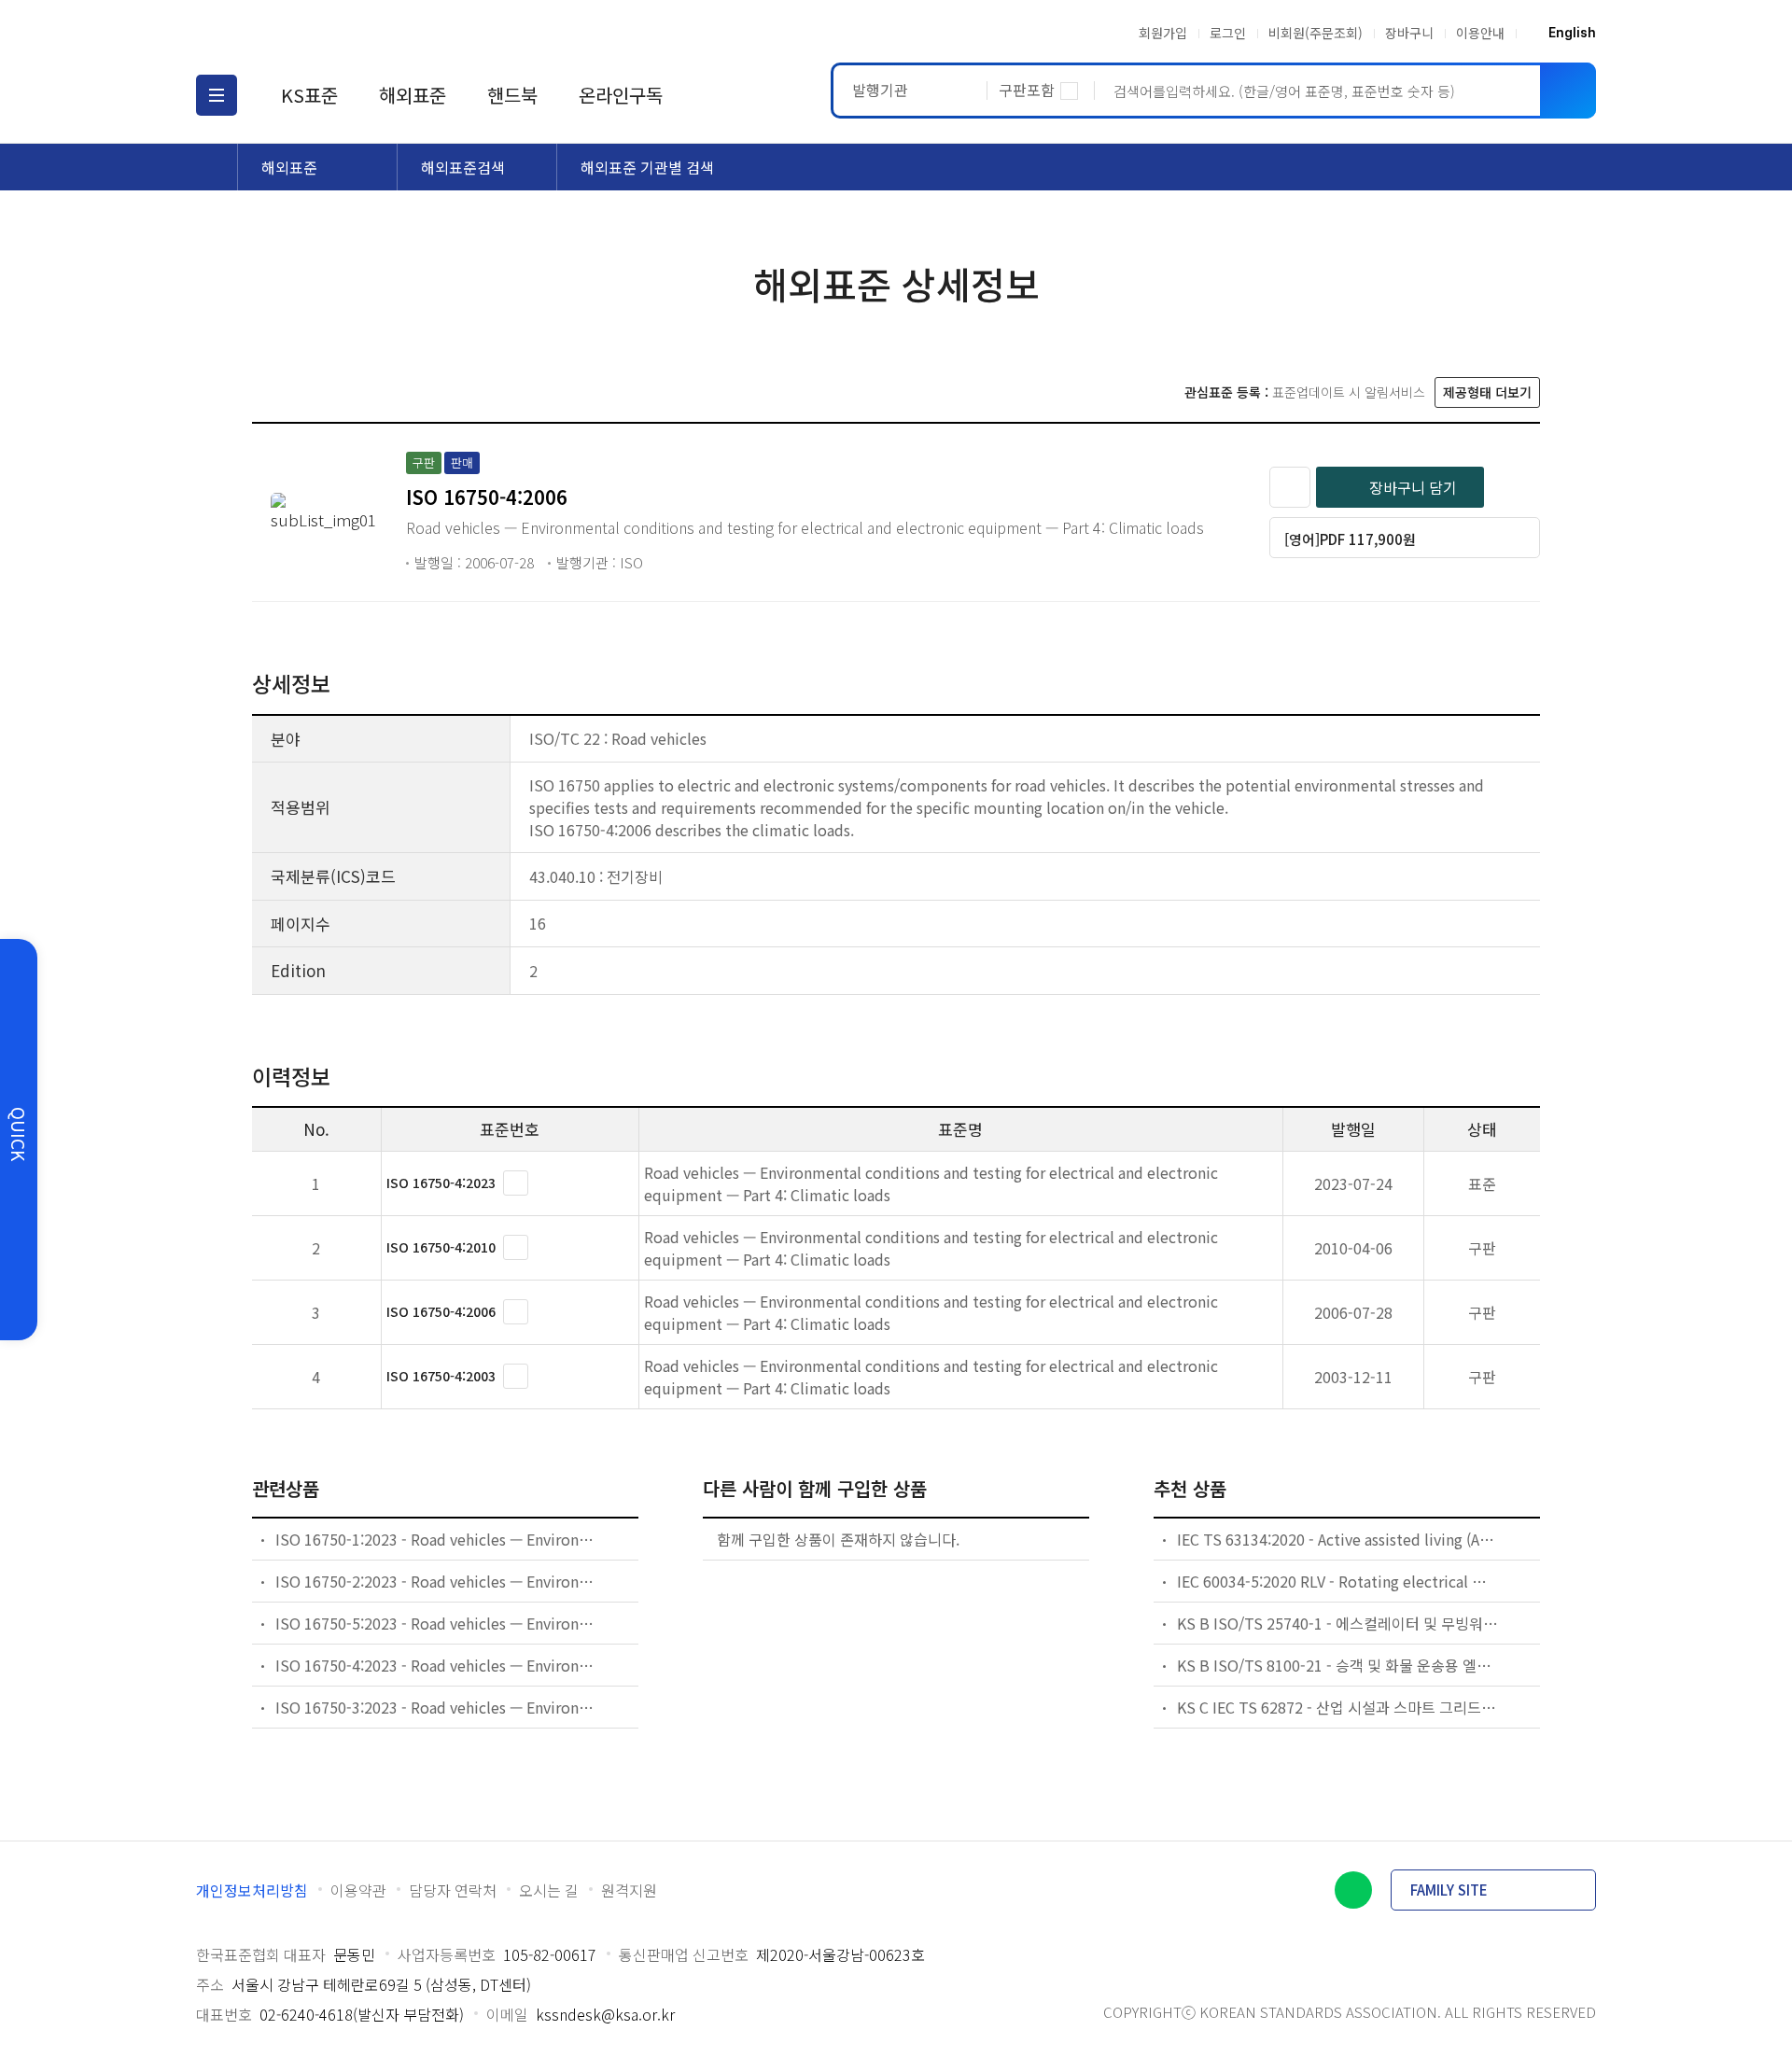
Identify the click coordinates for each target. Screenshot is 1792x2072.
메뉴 (217, 95)
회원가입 (1163, 33)
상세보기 (516, 1183)
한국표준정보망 (305, 33)
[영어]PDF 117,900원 (1350, 539)
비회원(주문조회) (1316, 33)
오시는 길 (549, 1890)
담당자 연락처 (453, 1890)
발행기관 (880, 90)
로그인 (1228, 33)
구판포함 (1027, 90)
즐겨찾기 (1290, 487)
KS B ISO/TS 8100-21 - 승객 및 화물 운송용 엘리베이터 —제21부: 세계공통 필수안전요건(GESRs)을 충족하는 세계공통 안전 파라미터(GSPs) (1338, 1665)
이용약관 (358, 1890)
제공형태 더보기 (1487, 392)
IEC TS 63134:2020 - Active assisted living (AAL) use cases (1338, 1539)
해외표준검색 (463, 167)
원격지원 (629, 1890)
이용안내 (1480, 33)
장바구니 (1409, 33)
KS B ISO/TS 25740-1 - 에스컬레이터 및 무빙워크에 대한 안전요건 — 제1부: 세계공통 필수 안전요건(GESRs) (1338, 1623)
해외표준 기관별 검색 (647, 167)
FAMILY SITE (1449, 1890)
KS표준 (309, 95)
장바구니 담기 (1413, 487)
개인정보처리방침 (252, 1890)
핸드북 (512, 95)
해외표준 (413, 95)
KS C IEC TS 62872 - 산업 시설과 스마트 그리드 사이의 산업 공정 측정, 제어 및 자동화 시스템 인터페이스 (1338, 1707)
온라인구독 (621, 95)
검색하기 (1568, 91)
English (1572, 33)
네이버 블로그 (1353, 1890)
